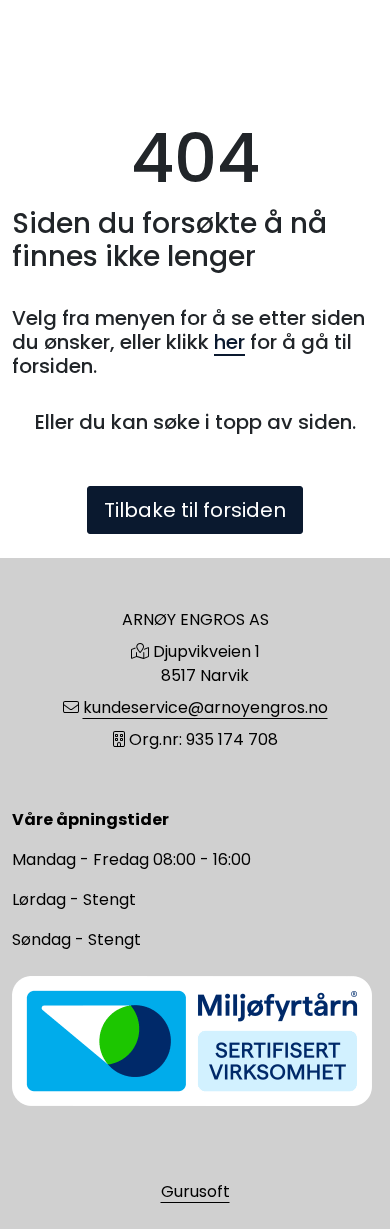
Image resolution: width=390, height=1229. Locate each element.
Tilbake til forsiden (195, 510)
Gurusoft (195, 1191)
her (229, 342)
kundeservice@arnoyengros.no (205, 707)
